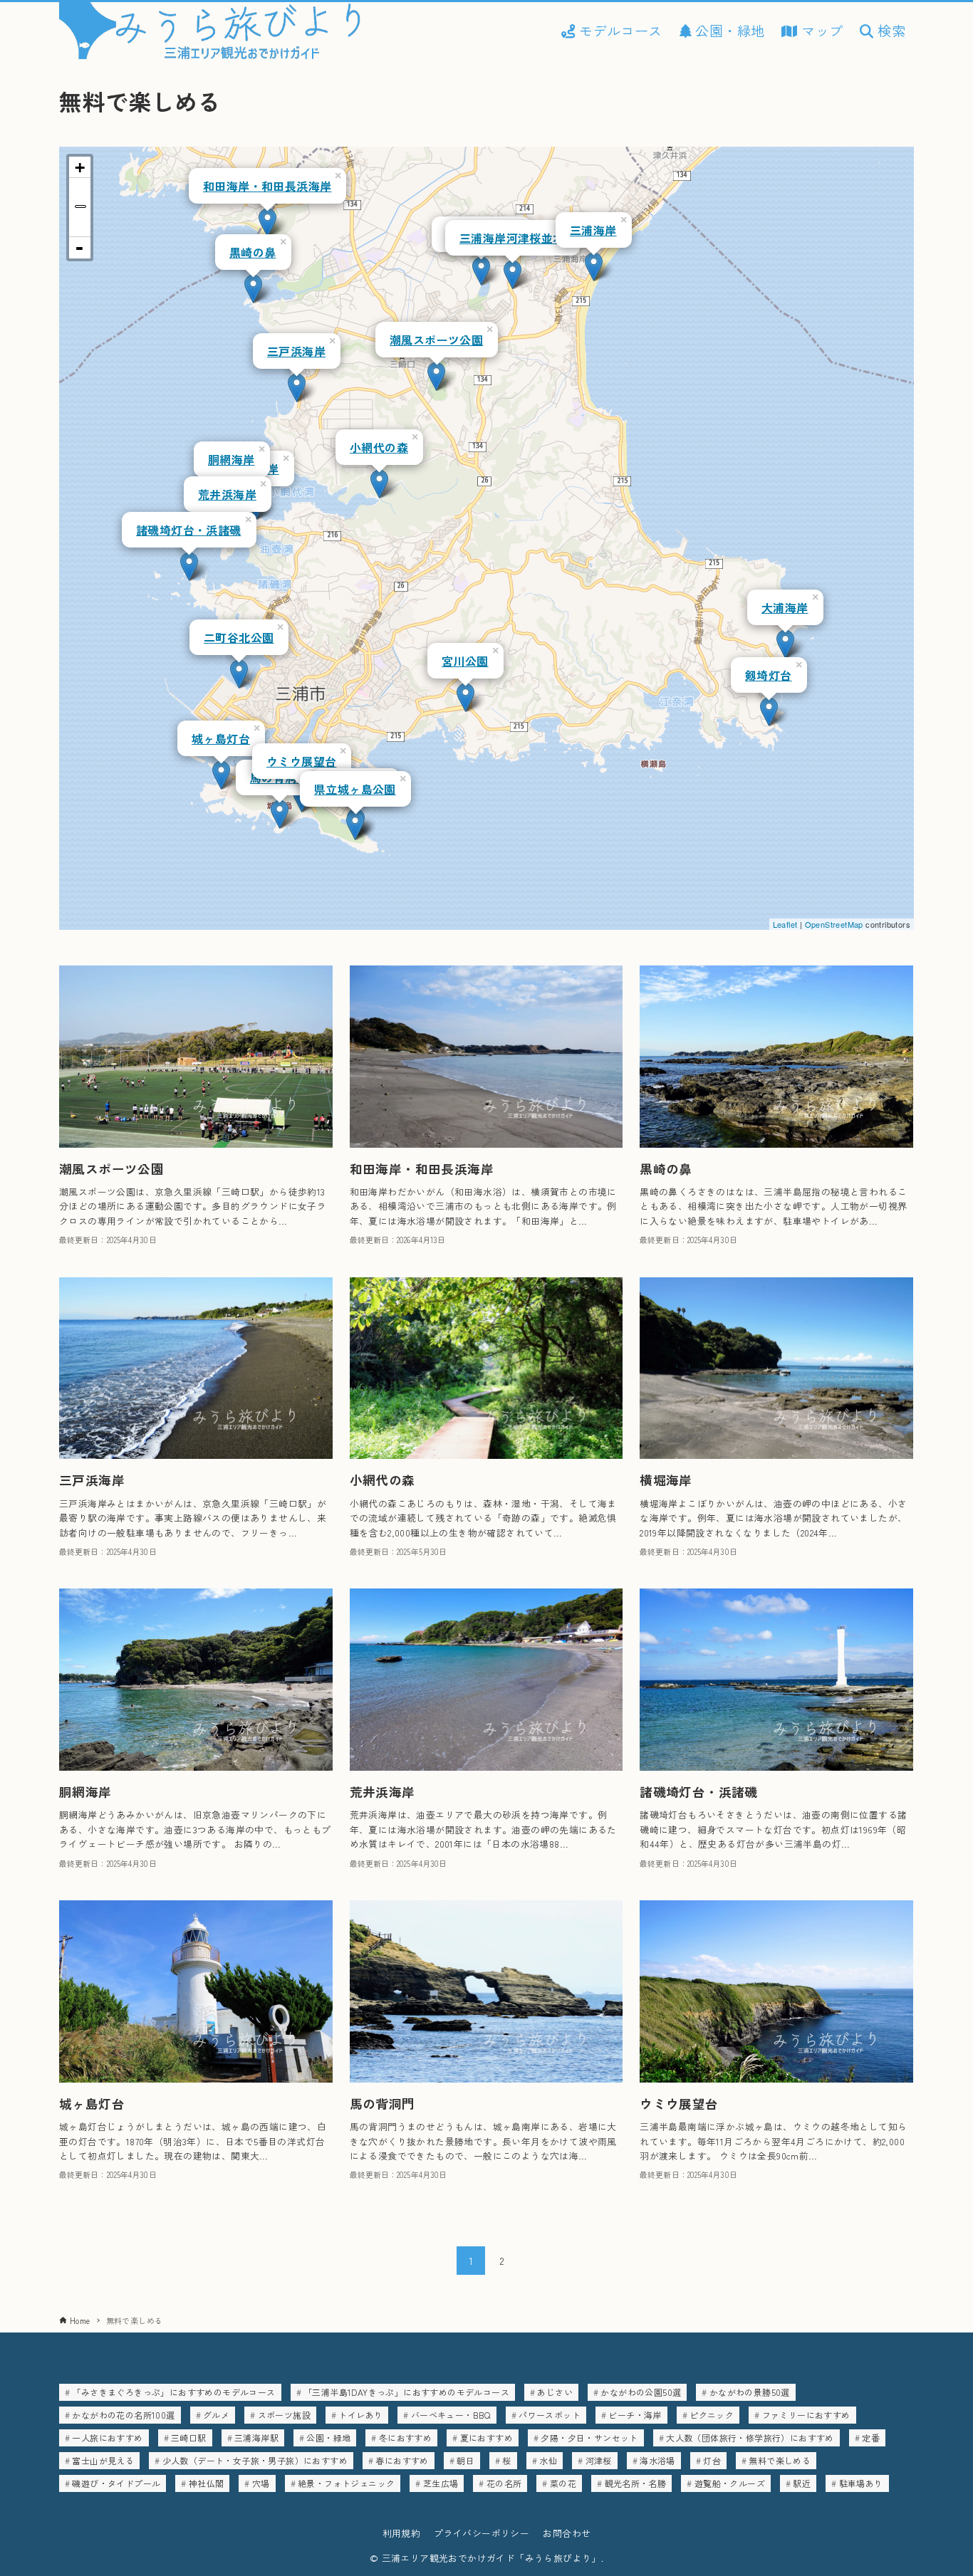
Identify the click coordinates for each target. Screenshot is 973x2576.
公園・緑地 (328, 2438)
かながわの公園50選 (641, 2392)
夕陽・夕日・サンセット (589, 2438)
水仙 (548, 2460)
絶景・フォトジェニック (346, 2483)
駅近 (802, 2483)
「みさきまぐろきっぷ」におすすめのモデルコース (173, 2392)
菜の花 (563, 2483)
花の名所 (504, 2483)
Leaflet (785, 924)
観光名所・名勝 (636, 2483)
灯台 (712, 2460)
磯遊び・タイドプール (116, 2483)
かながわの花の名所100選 (123, 2415)
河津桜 (599, 2460)
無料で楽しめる (780, 2460)
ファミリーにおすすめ (806, 2415)
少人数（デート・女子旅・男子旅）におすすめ (255, 2460)
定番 (871, 2438)
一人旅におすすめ (107, 2438)
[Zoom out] (80, 248)
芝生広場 (441, 2483)
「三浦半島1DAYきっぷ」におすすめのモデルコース (406, 2392)
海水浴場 (657, 2460)
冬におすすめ (405, 2438)
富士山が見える (103, 2460)
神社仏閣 (207, 2483)
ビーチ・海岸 (635, 2415)
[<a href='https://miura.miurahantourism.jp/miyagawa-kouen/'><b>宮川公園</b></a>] (465, 697)
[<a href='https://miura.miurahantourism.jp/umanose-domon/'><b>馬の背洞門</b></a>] (280, 814)
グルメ (216, 2415)
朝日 (465, 2460)
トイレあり (360, 2415)
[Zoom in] (80, 167)
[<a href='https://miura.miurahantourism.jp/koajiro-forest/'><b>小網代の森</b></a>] (379, 484)
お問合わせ (567, 2533)
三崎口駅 (189, 2438)
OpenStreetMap (834, 924)
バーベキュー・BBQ (451, 2415)
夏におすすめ (486, 2438)
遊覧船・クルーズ (730, 2483)
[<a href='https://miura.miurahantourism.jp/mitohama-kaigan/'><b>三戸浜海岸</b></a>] (297, 388)
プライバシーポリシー (482, 2533)
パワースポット (550, 2415)
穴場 (261, 2483)
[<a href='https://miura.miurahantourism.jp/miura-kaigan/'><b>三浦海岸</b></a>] (594, 267)
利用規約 (402, 2533)
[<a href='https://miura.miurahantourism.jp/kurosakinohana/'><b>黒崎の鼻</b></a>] (253, 289)
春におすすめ (402, 2460)
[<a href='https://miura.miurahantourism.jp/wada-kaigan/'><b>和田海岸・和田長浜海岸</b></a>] (267, 222)
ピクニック (712, 2415)
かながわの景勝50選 (750, 2392)
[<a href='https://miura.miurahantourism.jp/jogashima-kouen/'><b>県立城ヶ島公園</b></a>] (355, 826)
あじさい (555, 2392)
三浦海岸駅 (256, 2438)
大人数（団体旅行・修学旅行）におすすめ (750, 2438)
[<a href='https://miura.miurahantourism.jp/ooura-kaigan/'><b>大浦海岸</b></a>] (785, 644)
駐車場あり (861, 2483)
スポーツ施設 (284, 2415)
